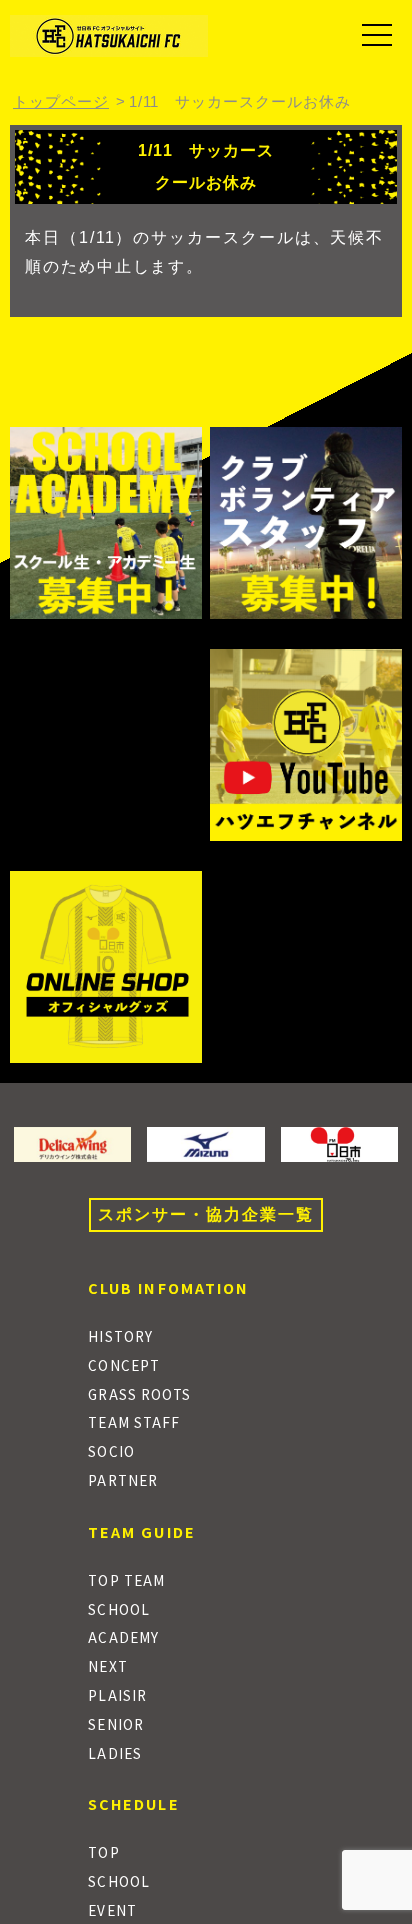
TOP (103, 1852)
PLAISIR (117, 1695)
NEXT (107, 1666)
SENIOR (116, 1724)
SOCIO (111, 1451)
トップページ (61, 101)
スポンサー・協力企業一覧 (205, 1214)
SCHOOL (119, 1609)
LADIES (115, 1753)
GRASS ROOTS (139, 1394)
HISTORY (120, 1336)
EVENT (112, 1910)
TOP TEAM (126, 1580)
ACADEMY (123, 1637)
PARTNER (123, 1480)
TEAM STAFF (134, 1422)
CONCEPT (124, 1365)
